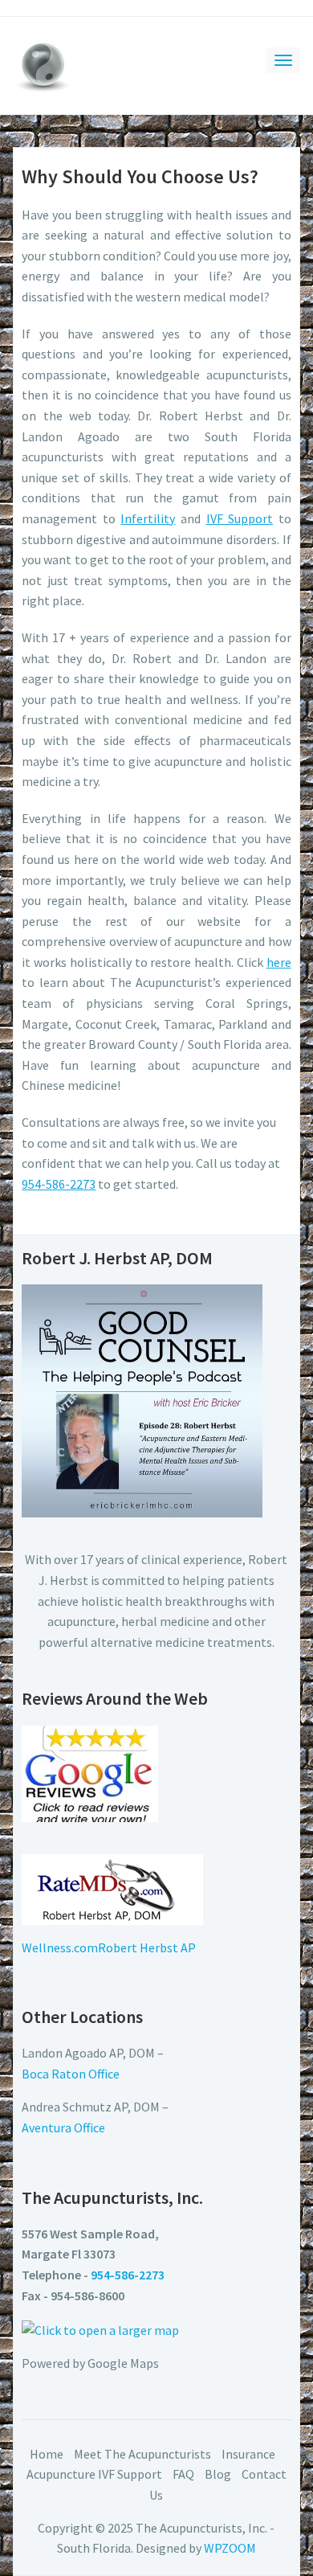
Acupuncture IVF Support (94, 2474)
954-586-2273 (59, 1184)
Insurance (248, 2454)
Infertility (148, 518)
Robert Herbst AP (147, 1947)
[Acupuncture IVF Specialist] (43, 63)
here (279, 962)
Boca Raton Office (71, 2074)
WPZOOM (230, 2548)
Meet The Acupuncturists (142, 2454)
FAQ (183, 2474)
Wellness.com (60, 1947)
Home (47, 2454)
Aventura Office (63, 2128)
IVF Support (240, 518)
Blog (218, 2474)
